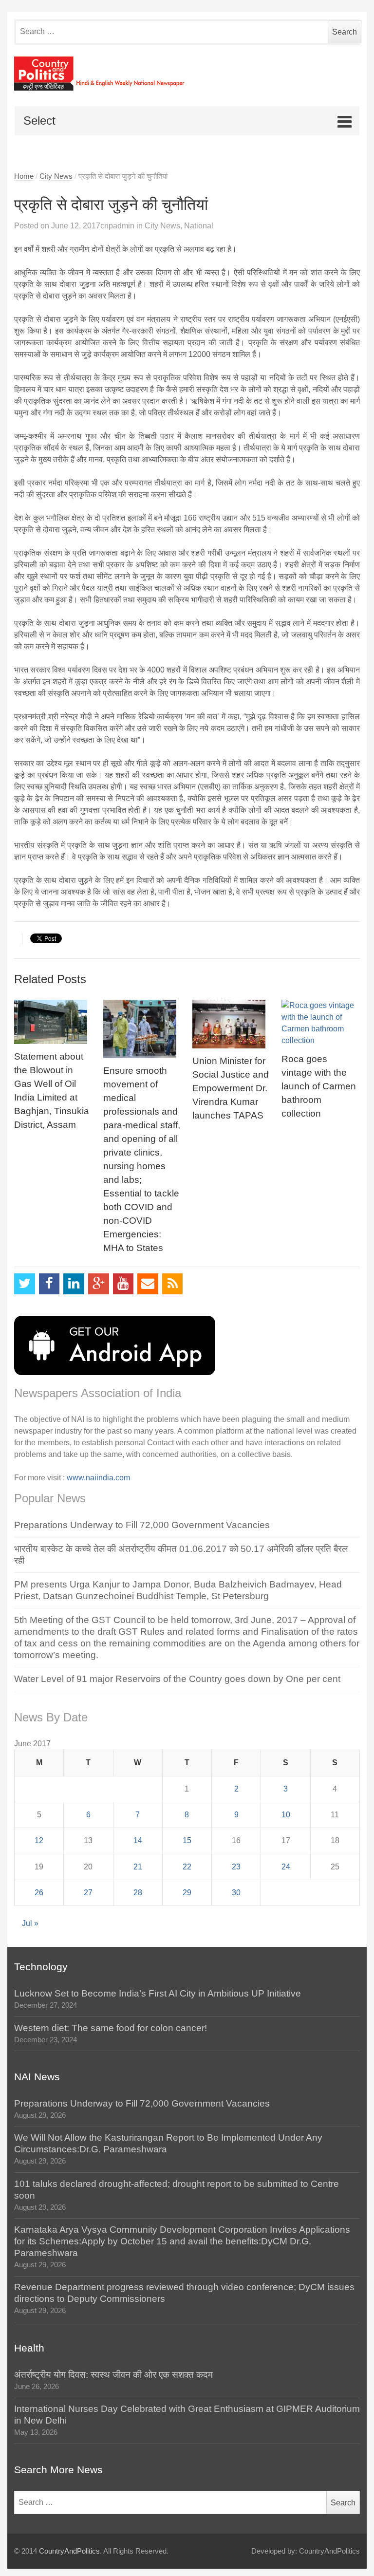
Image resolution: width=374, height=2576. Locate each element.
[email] (148, 1284)
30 (236, 1893)
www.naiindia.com (98, 1478)
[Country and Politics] (187, 74)
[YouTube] (123, 1284)
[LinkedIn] (74, 1284)
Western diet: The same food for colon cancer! (111, 2028)
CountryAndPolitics (69, 2551)
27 (88, 1893)
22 (187, 1867)
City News (56, 176)
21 (138, 1867)
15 (187, 1840)
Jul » (30, 1923)
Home (24, 176)
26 (39, 1893)
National (199, 226)
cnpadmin (117, 226)
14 (138, 1840)
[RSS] (173, 1284)
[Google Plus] (99, 1284)
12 (39, 1840)
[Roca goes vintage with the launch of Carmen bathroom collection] (321, 1023)
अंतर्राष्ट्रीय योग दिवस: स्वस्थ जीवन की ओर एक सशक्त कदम (113, 2375)
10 (286, 1815)
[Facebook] (49, 1284)
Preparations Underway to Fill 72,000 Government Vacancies (142, 1525)
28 (138, 1893)
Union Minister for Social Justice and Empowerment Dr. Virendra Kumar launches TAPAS (231, 1088)
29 (187, 1893)
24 (286, 1867)
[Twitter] (25, 1284)
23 (236, 1867)
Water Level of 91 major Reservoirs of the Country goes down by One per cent (177, 1679)
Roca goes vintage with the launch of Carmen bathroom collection (319, 1086)
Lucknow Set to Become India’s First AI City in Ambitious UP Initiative (158, 1993)
